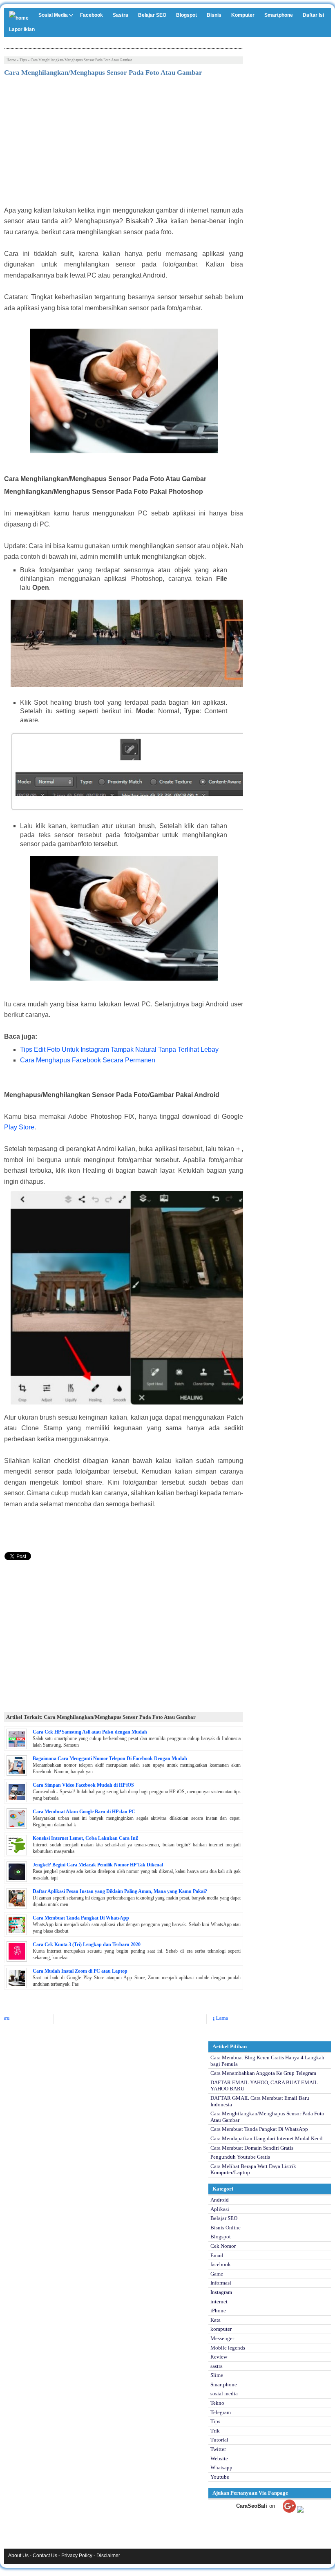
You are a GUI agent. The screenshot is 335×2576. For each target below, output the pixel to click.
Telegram (221, 2412)
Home (11, 60)
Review (219, 2357)
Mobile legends (228, 2348)
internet (219, 2302)
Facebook (92, 15)
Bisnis (214, 15)
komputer (221, 2329)
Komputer (243, 15)
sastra (217, 2366)
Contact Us (45, 2556)
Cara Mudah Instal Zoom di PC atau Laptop (80, 1971)
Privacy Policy (77, 2556)
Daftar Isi (313, 15)
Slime (217, 2375)
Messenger (222, 2338)
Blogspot (186, 15)
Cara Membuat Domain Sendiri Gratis (252, 2148)
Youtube (220, 2477)
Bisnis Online (226, 2228)
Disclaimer (108, 2556)
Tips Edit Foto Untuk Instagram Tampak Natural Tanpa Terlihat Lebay (119, 1049)
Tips (23, 60)
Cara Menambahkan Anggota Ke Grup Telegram (263, 2073)
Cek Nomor (223, 2246)
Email (217, 2255)
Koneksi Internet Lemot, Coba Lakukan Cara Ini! (86, 1838)
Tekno (217, 2403)
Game (217, 2274)
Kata (216, 2320)
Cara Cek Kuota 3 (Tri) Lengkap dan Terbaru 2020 (87, 1944)
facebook (221, 2264)
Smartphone (279, 15)
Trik (215, 2431)
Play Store (19, 1127)
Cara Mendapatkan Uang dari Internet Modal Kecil (267, 2138)
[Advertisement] (124, 144)
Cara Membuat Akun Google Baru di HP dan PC (84, 1812)
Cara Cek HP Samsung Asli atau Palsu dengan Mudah (90, 1732)
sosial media (224, 2393)
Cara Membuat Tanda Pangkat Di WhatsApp (81, 1918)
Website (219, 2458)
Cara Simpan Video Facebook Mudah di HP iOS (83, 1785)
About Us (18, 2556)
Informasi (221, 2283)
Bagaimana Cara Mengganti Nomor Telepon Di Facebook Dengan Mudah (110, 1758)
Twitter (218, 2449)
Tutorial (219, 2440)
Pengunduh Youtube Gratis (240, 2157)
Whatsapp (221, 2467)
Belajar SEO (152, 15)
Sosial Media (53, 15)
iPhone (218, 2311)
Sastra (121, 15)
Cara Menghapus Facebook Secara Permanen (88, 1060)
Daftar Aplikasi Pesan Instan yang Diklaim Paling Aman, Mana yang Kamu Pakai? (120, 1891)
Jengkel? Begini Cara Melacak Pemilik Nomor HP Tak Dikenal (98, 1865)
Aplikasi (220, 2209)
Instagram (221, 2292)
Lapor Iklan (22, 29)
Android (220, 2200)
